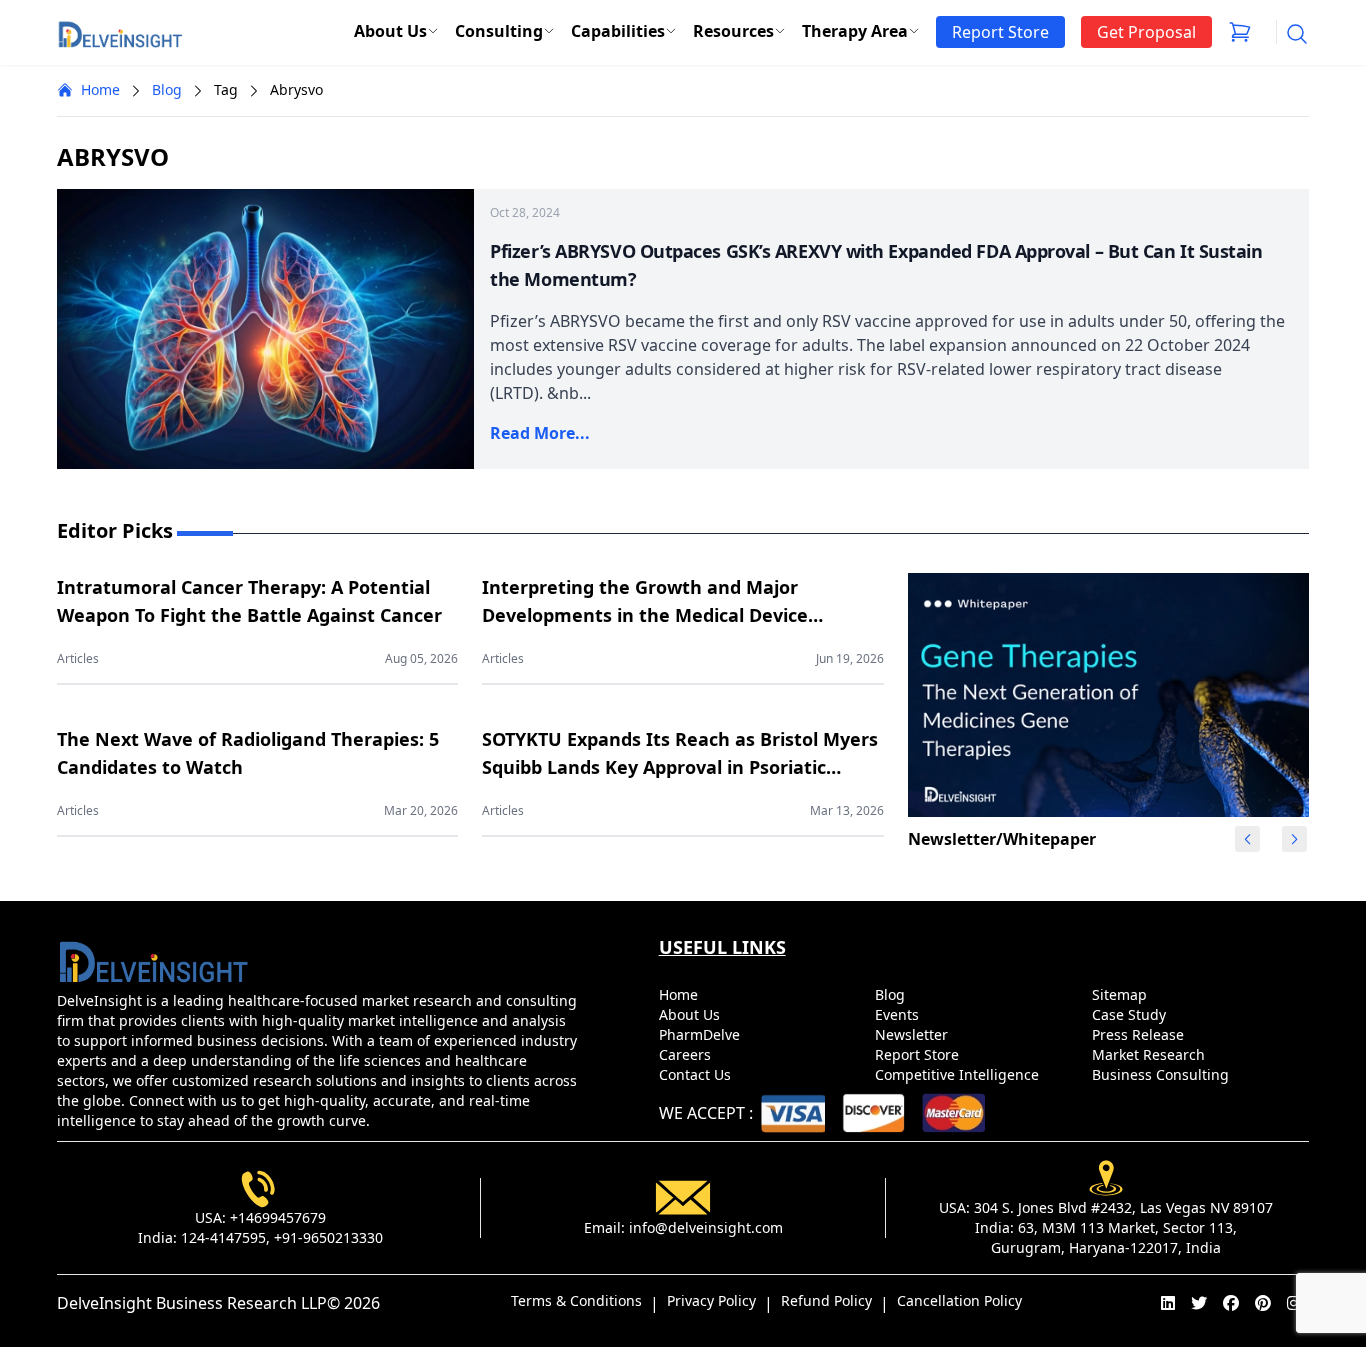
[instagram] (1294, 1303)
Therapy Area (855, 31)
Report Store (919, 1054)
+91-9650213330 (328, 1237)
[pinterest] (1263, 1303)
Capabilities (618, 31)
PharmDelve (701, 1034)
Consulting (499, 31)
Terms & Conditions (576, 1300)
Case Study (1131, 1014)
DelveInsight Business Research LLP (192, 1303)
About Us (390, 31)
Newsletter (913, 1034)
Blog (167, 89)
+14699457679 (278, 1217)
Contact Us (697, 1074)
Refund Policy (826, 1300)
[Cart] (1240, 32)
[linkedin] (1168, 1303)
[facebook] (1231, 1303)
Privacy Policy (711, 1300)
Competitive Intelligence (959, 1074)
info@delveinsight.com (706, 1227)
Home (100, 89)
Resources (733, 31)
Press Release (1140, 1034)
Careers (687, 1054)
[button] (1294, 839)
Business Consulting (1162, 1074)
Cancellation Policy (959, 1300)
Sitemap (1121, 994)
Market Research (1150, 1054)
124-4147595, (225, 1237)
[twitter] (1199, 1303)
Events (899, 1014)
